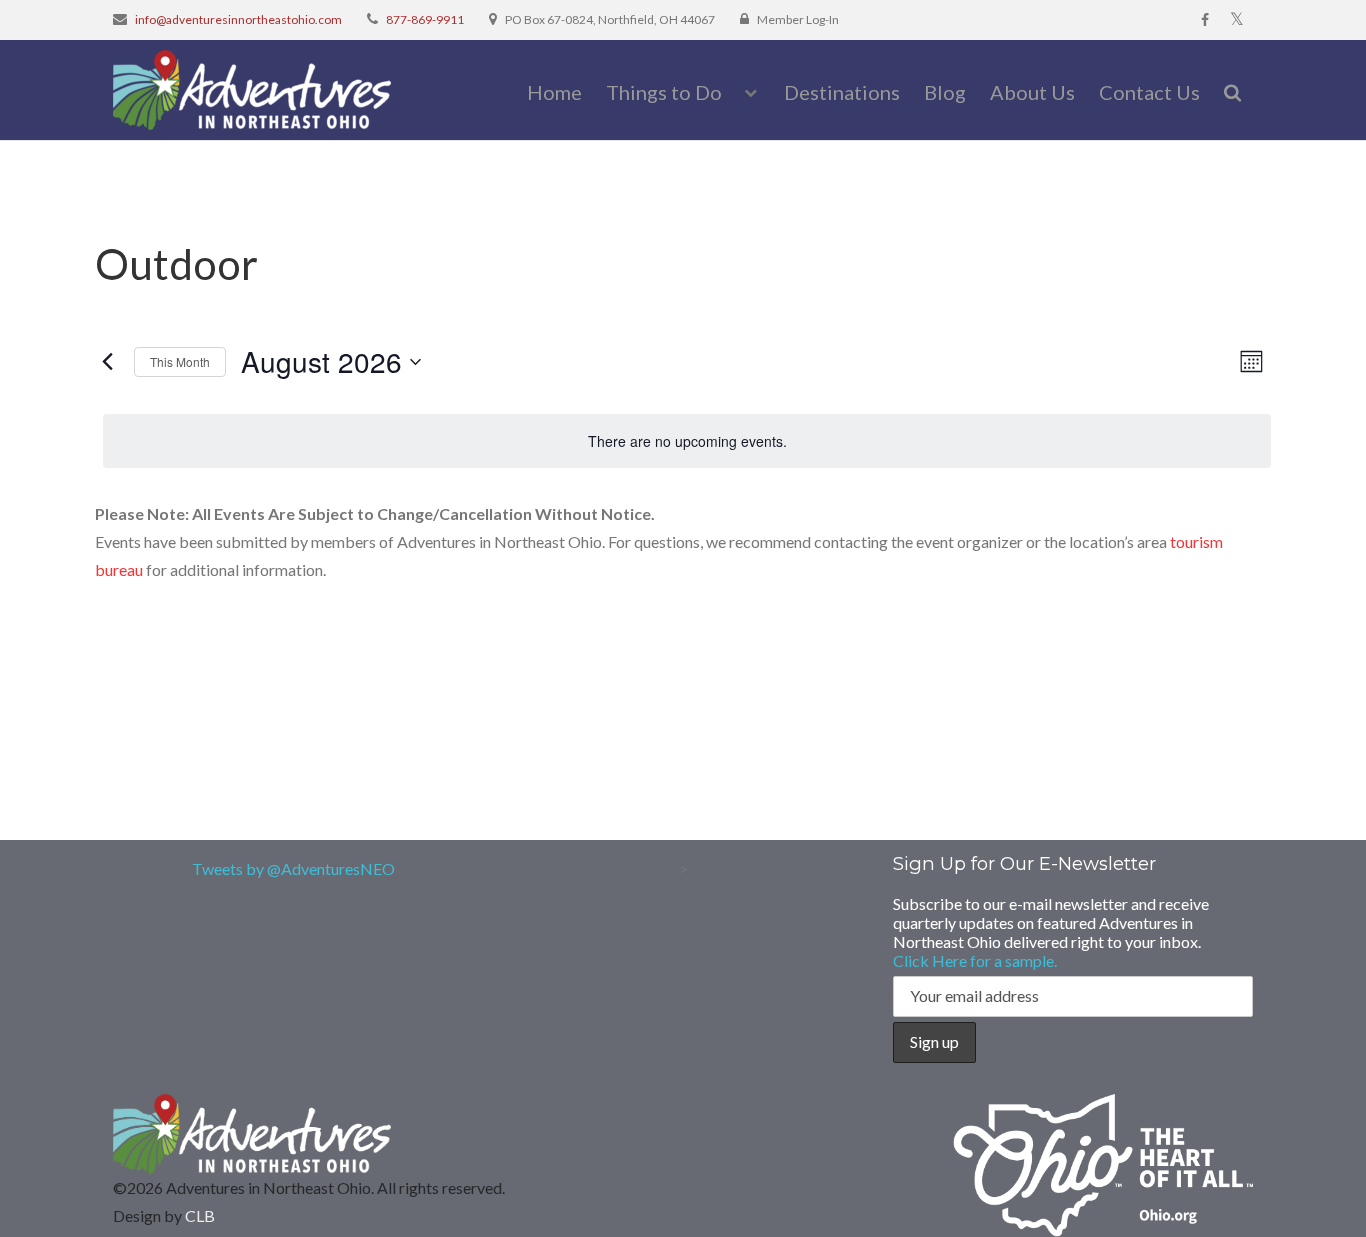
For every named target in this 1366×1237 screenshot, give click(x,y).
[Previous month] (107, 362)
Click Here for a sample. (975, 960)
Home (554, 92)
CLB (200, 1215)
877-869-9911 (425, 19)
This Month (180, 361)
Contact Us (1149, 92)
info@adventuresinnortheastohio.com (238, 19)
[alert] (687, 441)
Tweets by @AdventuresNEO (293, 868)
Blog (945, 92)
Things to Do (664, 92)
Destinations (842, 92)
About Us (1032, 92)
